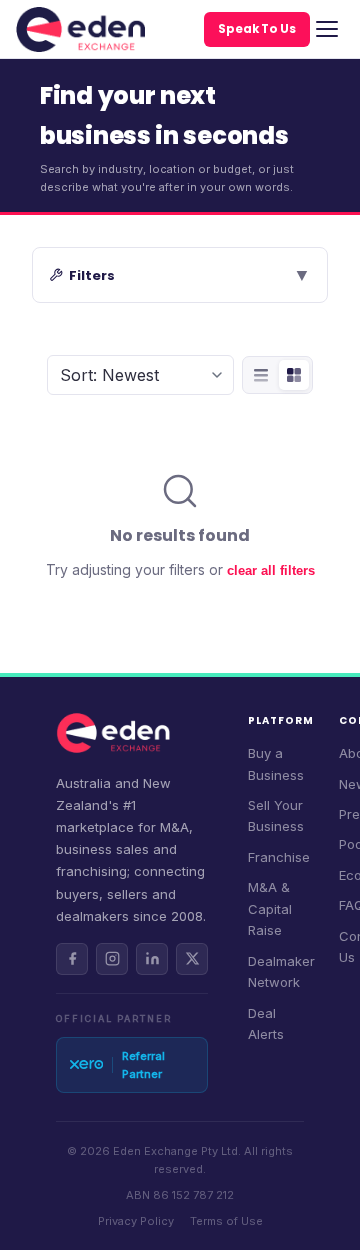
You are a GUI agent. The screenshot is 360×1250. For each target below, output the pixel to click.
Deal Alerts (266, 1023)
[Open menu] (327, 29)
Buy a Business (276, 763)
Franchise (279, 857)
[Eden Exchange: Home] (80, 29)
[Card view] (294, 375)
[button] (180, 275)
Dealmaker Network (281, 971)
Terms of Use (226, 1221)
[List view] (261, 375)
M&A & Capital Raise (270, 908)
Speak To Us (257, 29)
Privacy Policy (136, 1221)
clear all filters (271, 570)
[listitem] (72, 959)
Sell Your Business (276, 815)
